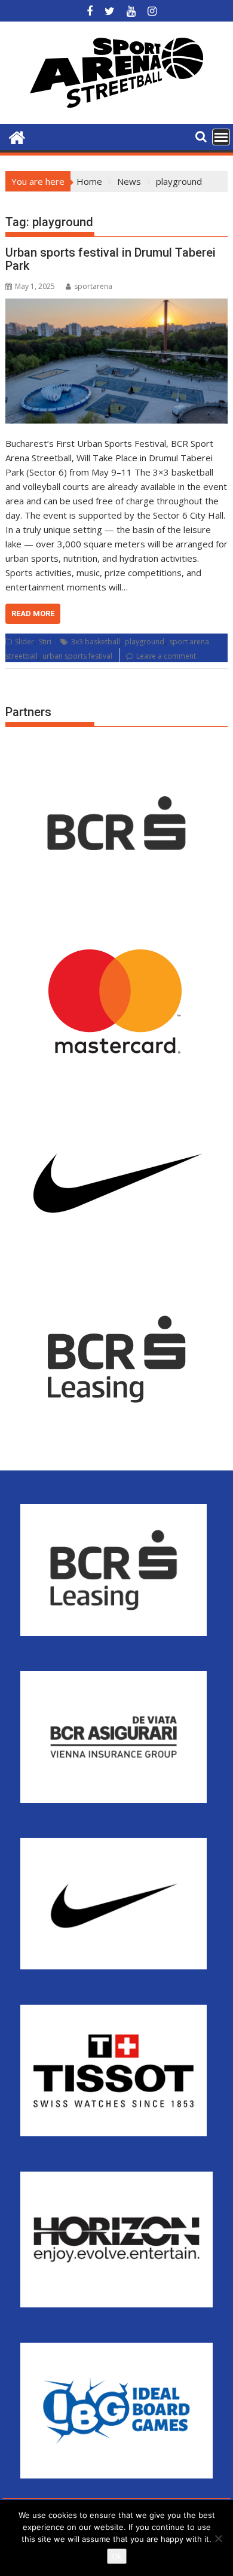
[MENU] (221, 137)
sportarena (93, 286)
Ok (117, 2556)
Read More (33, 613)
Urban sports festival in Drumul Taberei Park (111, 259)
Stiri (45, 642)
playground (145, 642)
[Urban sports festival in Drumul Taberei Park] (116, 361)
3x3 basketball (96, 642)
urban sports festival (77, 656)
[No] (218, 2538)
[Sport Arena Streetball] (17, 136)
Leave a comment (166, 656)
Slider (24, 642)
